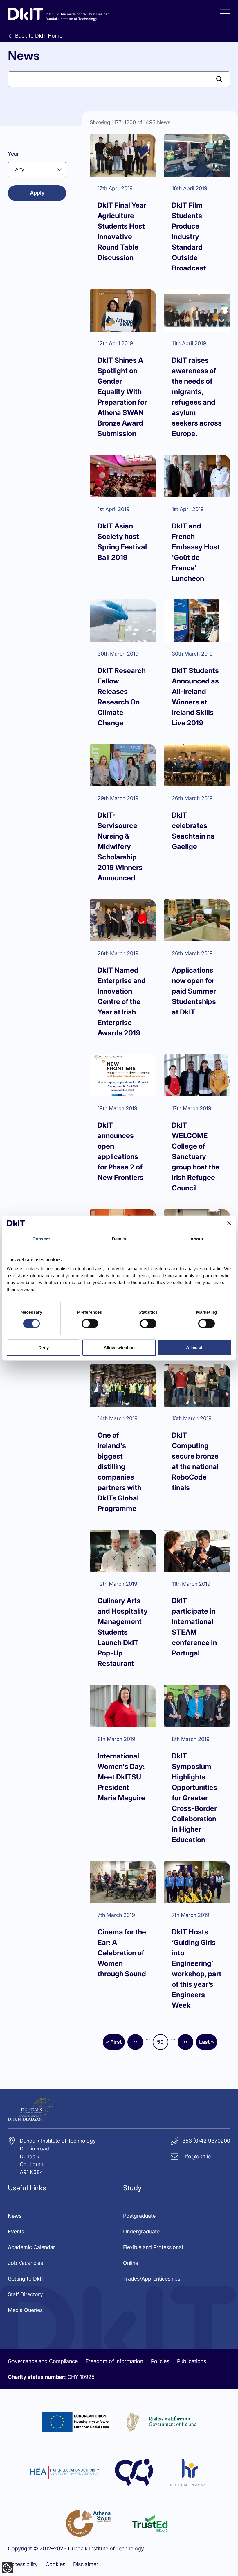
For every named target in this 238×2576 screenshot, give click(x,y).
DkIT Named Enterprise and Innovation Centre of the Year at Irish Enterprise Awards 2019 (122, 1002)
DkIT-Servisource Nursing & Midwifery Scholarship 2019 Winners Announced (120, 846)
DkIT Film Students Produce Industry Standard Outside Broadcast (189, 237)
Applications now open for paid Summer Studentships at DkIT (194, 991)
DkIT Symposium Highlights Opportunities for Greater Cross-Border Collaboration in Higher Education (194, 1798)
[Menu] (225, 14)
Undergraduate (141, 2231)
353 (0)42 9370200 (206, 2141)
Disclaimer (86, 2564)
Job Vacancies (25, 2263)
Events (16, 2231)
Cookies (55, 2564)
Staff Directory (25, 2294)
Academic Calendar (31, 2247)
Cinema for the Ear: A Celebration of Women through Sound (122, 1953)
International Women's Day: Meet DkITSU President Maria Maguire (121, 1777)
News (15, 2216)
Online (131, 2263)
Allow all (195, 1347)
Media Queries (25, 2310)
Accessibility (23, 2564)
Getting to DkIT (26, 2279)
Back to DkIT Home (39, 36)
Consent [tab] (41, 1239)
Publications (192, 2361)
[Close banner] (229, 1223)
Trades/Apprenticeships (152, 2279)
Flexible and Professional (153, 2247)
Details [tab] (119, 1239)
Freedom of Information (114, 2361)
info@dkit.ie (196, 2156)
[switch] (90, 1324)
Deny (44, 1347)
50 (163, 2044)
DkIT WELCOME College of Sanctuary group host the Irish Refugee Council (196, 1157)
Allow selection (119, 1347)
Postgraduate (139, 2216)
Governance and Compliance (43, 2361)
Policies (160, 2361)
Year (13, 154)
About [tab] (197, 1239)
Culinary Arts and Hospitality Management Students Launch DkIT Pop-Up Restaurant (123, 1632)
